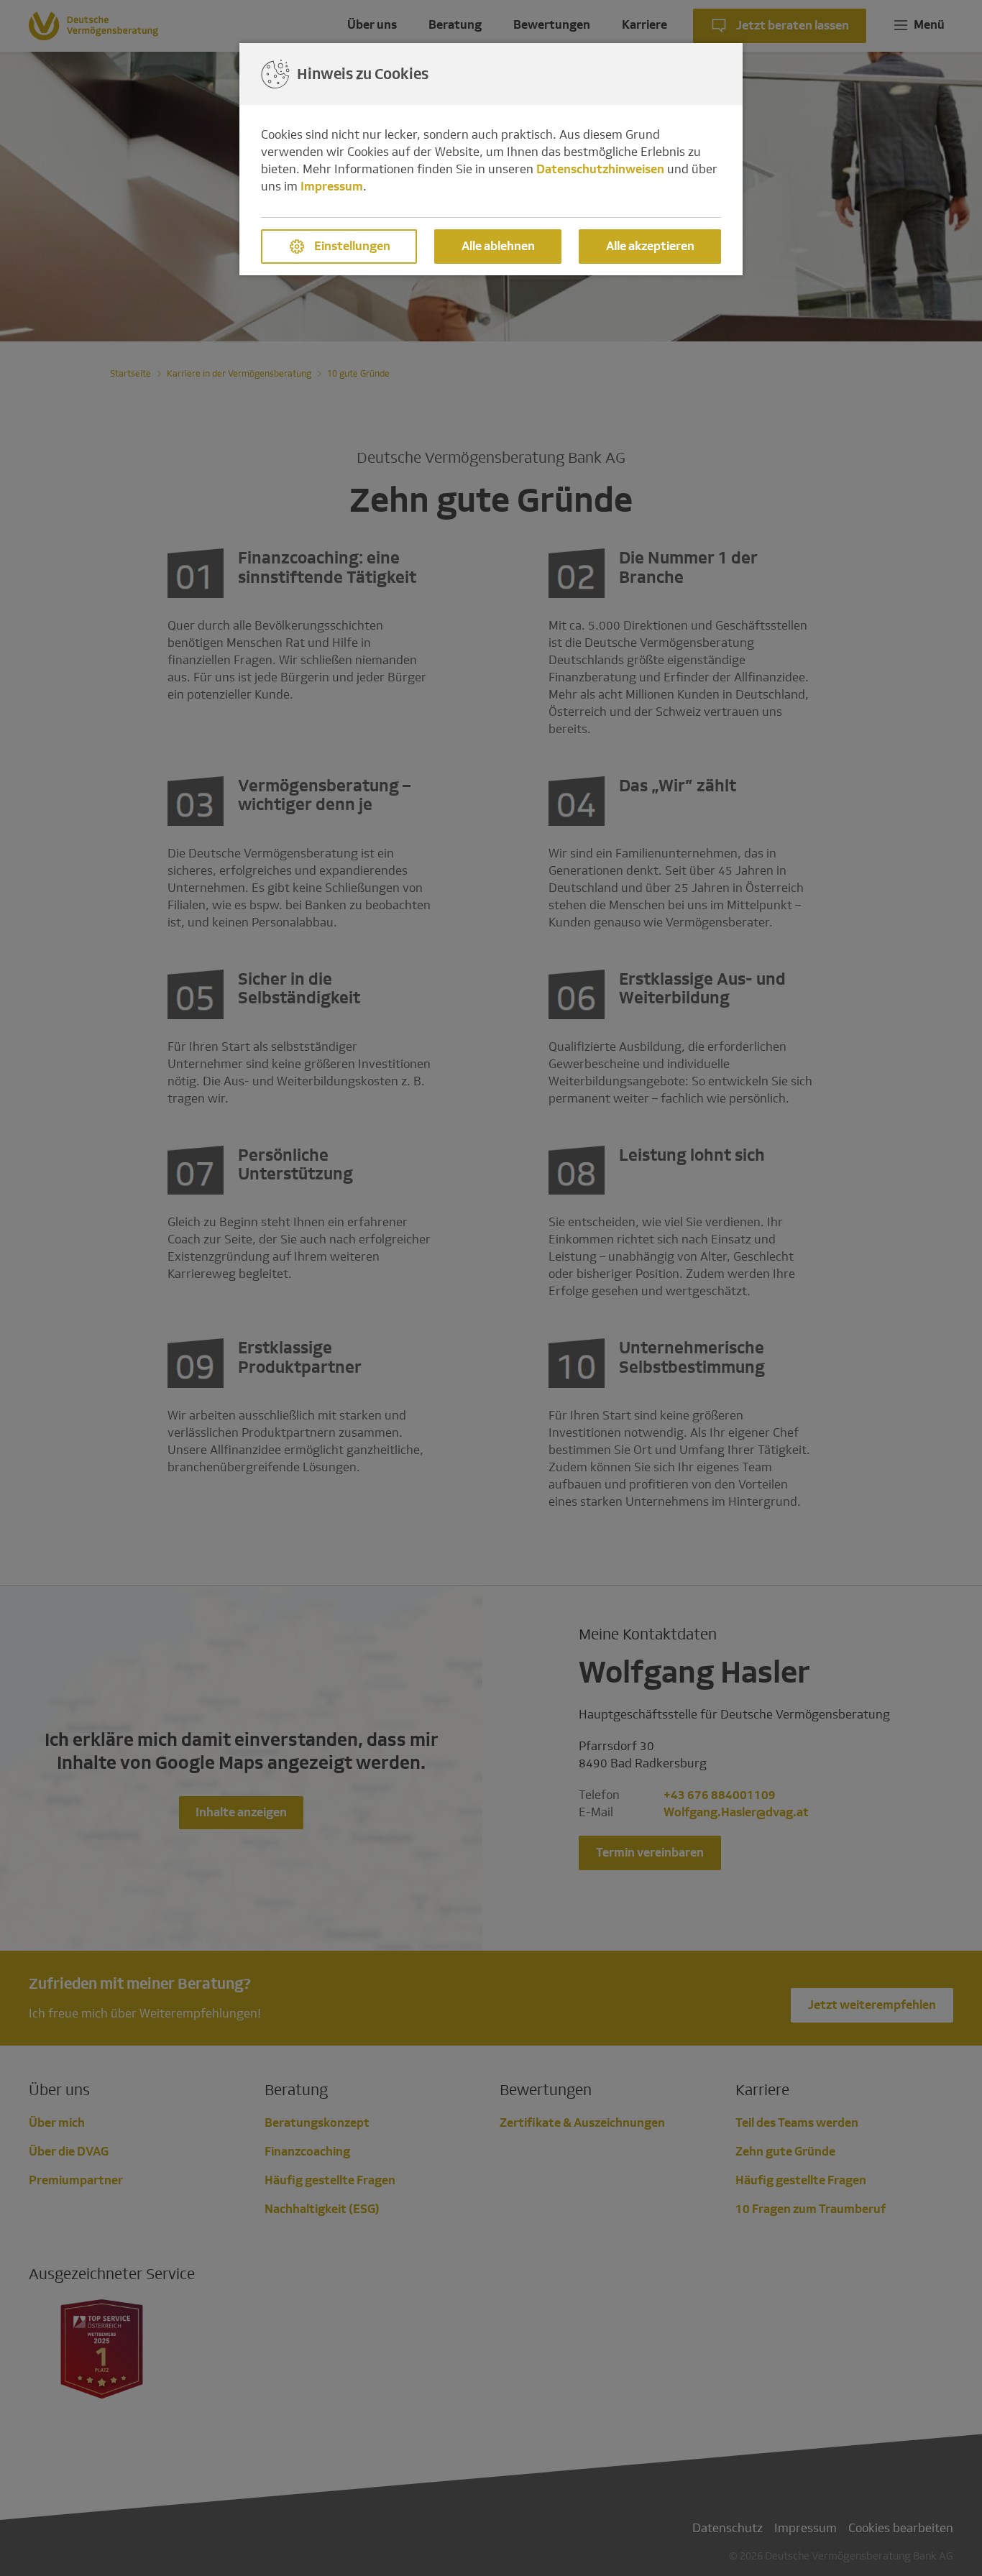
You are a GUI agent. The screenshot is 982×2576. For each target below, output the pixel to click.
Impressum (332, 187)
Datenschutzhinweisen (600, 169)
